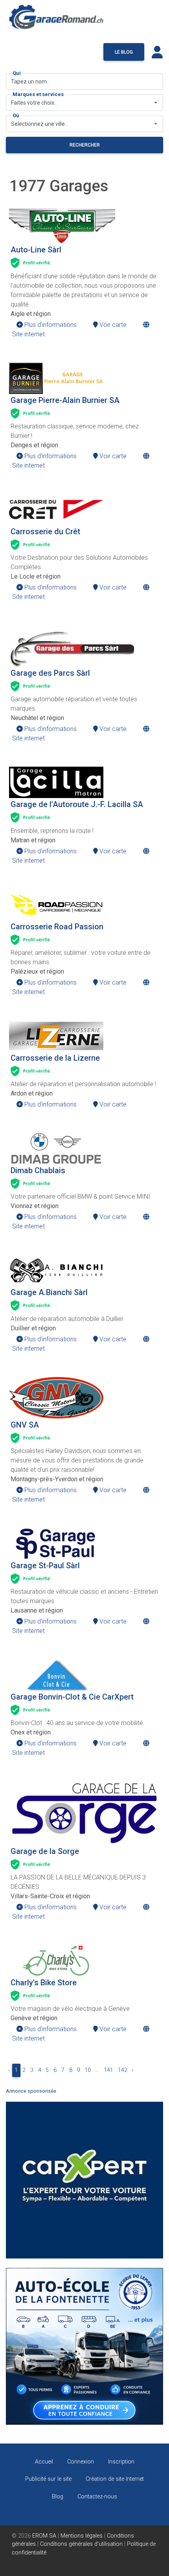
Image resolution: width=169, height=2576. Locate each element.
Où (16, 115)
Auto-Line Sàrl (36, 250)
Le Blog (124, 52)
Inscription (121, 2462)
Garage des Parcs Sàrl (50, 673)
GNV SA (25, 1425)
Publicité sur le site (48, 2479)
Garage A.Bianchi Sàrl (49, 1292)
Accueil (44, 2462)
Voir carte (112, 325)
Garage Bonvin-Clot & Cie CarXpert (72, 1697)
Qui (17, 73)
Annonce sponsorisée (31, 2091)
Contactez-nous (97, 2497)
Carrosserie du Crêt (45, 532)
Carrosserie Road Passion (57, 927)
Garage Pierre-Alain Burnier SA (65, 400)
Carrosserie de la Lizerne (55, 1058)
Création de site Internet (115, 2479)
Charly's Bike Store (44, 1983)
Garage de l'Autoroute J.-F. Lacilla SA (77, 804)
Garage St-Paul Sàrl (45, 1566)
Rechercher (85, 145)
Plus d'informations (50, 325)
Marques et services (38, 94)
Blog (58, 2497)
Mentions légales (82, 2536)
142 (123, 2070)
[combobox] (84, 103)
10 (88, 2070)
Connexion (81, 2462)
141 (108, 2070)
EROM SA (44, 2536)
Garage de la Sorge (45, 1851)
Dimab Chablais (38, 1170)
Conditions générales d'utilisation (81, 2544)
